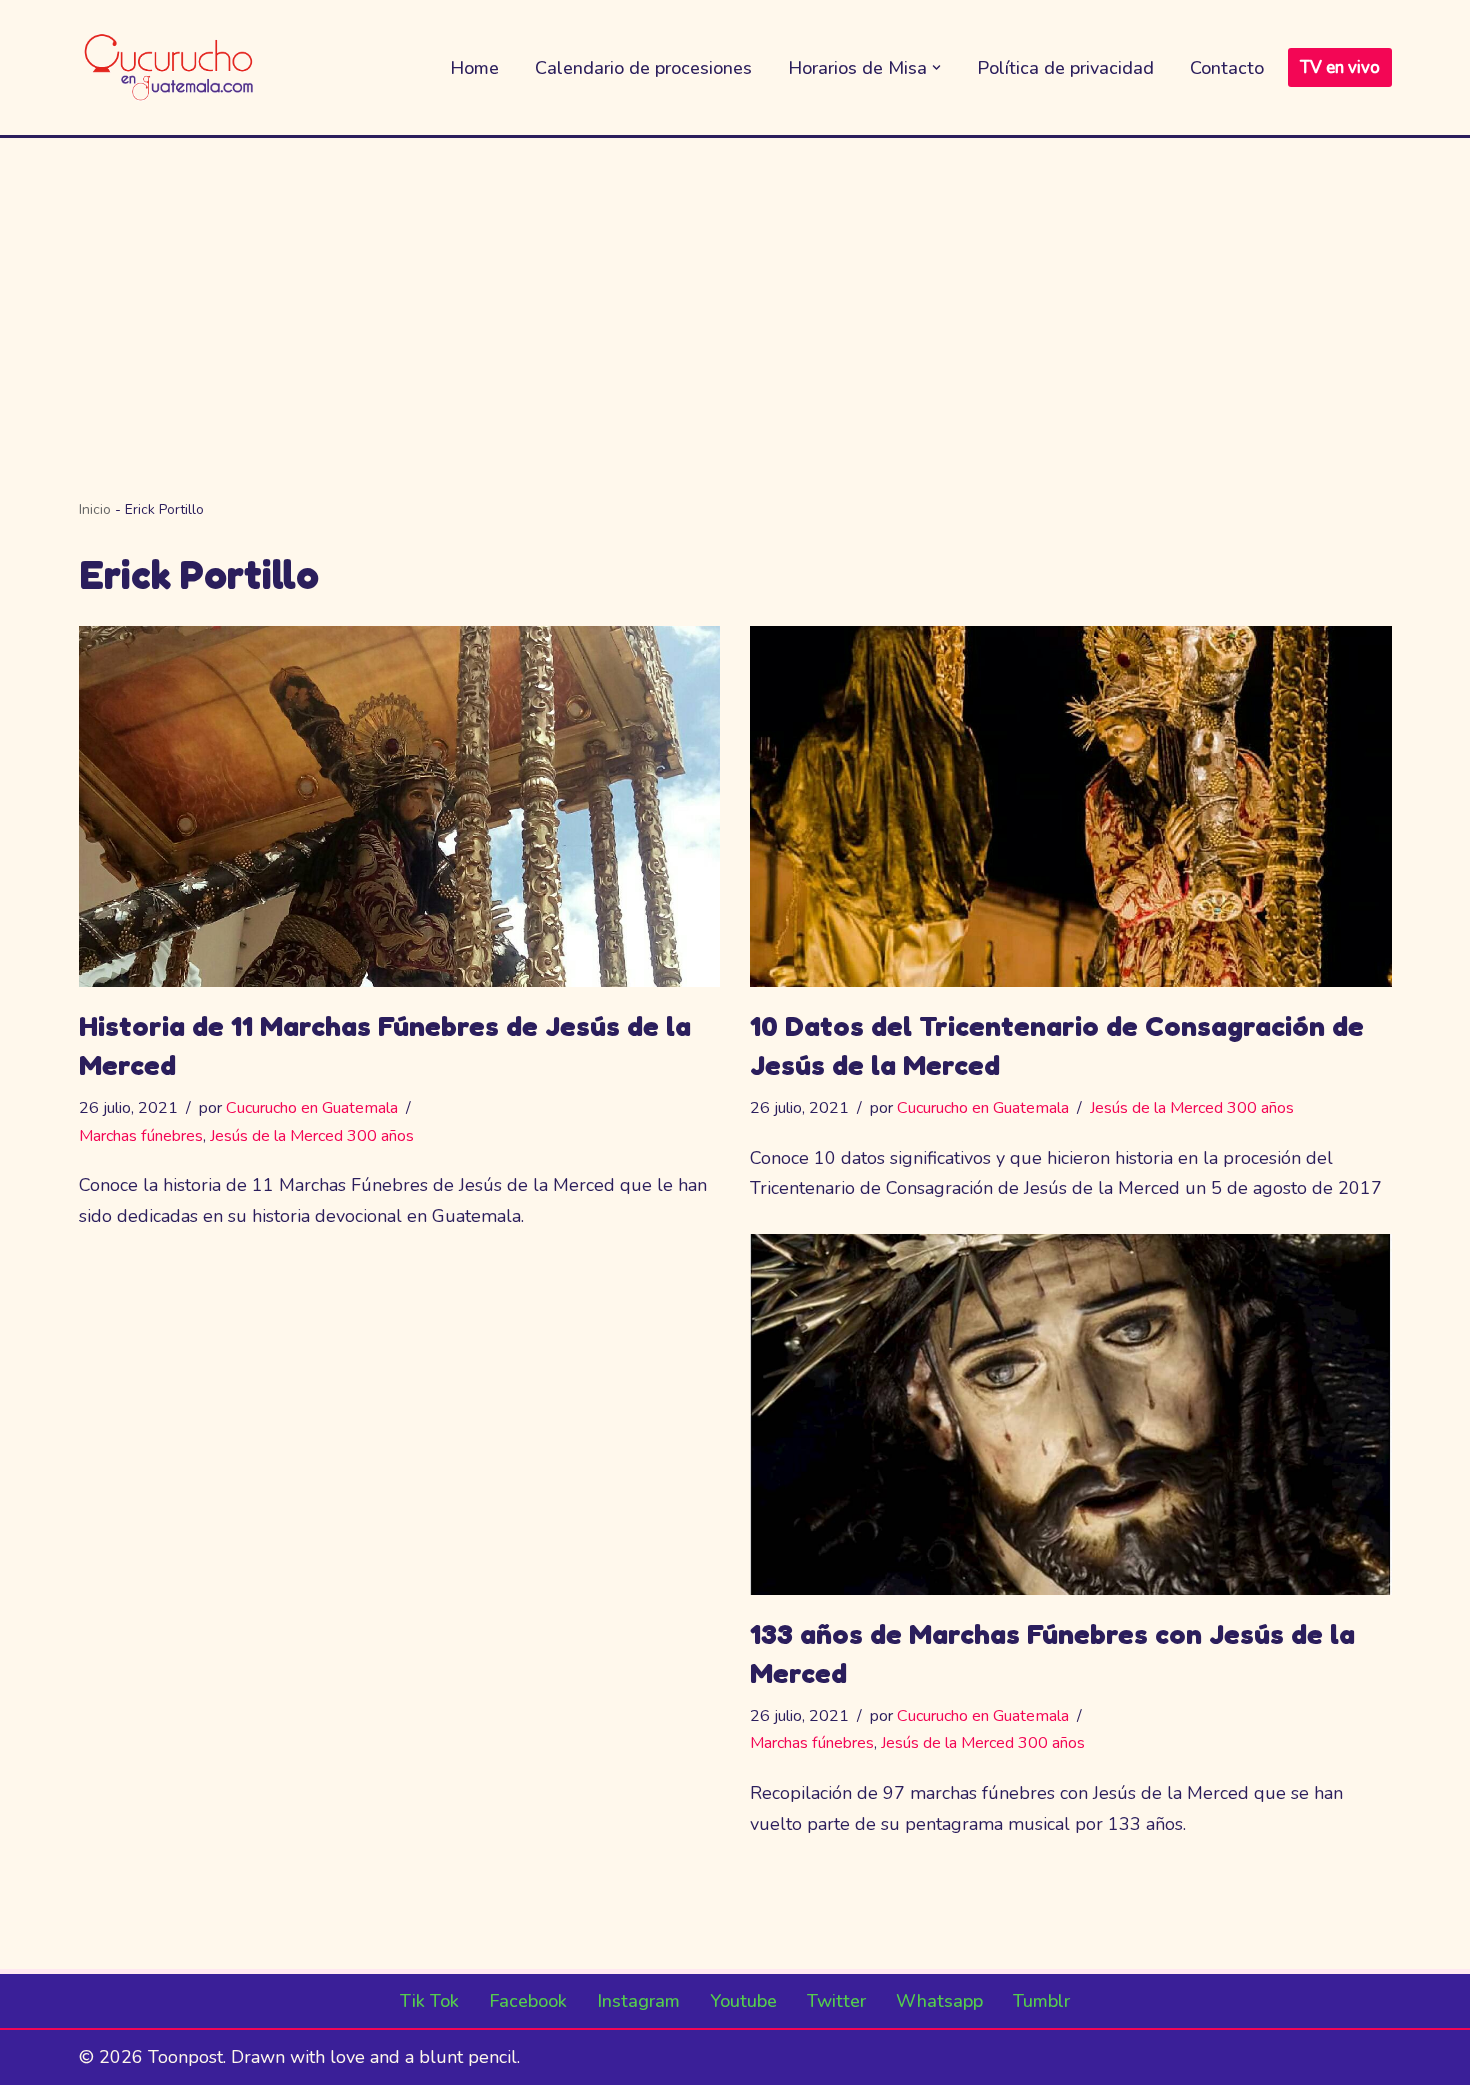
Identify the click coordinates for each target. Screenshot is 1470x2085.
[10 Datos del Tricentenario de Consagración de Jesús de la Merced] (1071, 806)
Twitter (836, 2001)
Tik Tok (429, 2001)
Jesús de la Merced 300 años (312, 1136)
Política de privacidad (1065, 68)
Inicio (95, 509)
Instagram (638, 2001)
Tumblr (1041, 2001)
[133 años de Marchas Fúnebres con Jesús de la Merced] (1071, 1414)
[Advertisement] (735, 288)
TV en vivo (1340, 67)
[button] (936, 67)
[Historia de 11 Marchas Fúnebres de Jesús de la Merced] (400, 806)
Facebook (528, 2001)
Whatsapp (939, 2001)
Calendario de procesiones (643, 68)
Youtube (743, 2001)
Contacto (1227, 68)
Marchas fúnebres (141, 1136)
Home (474, 68)
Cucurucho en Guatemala (312, 1108)
